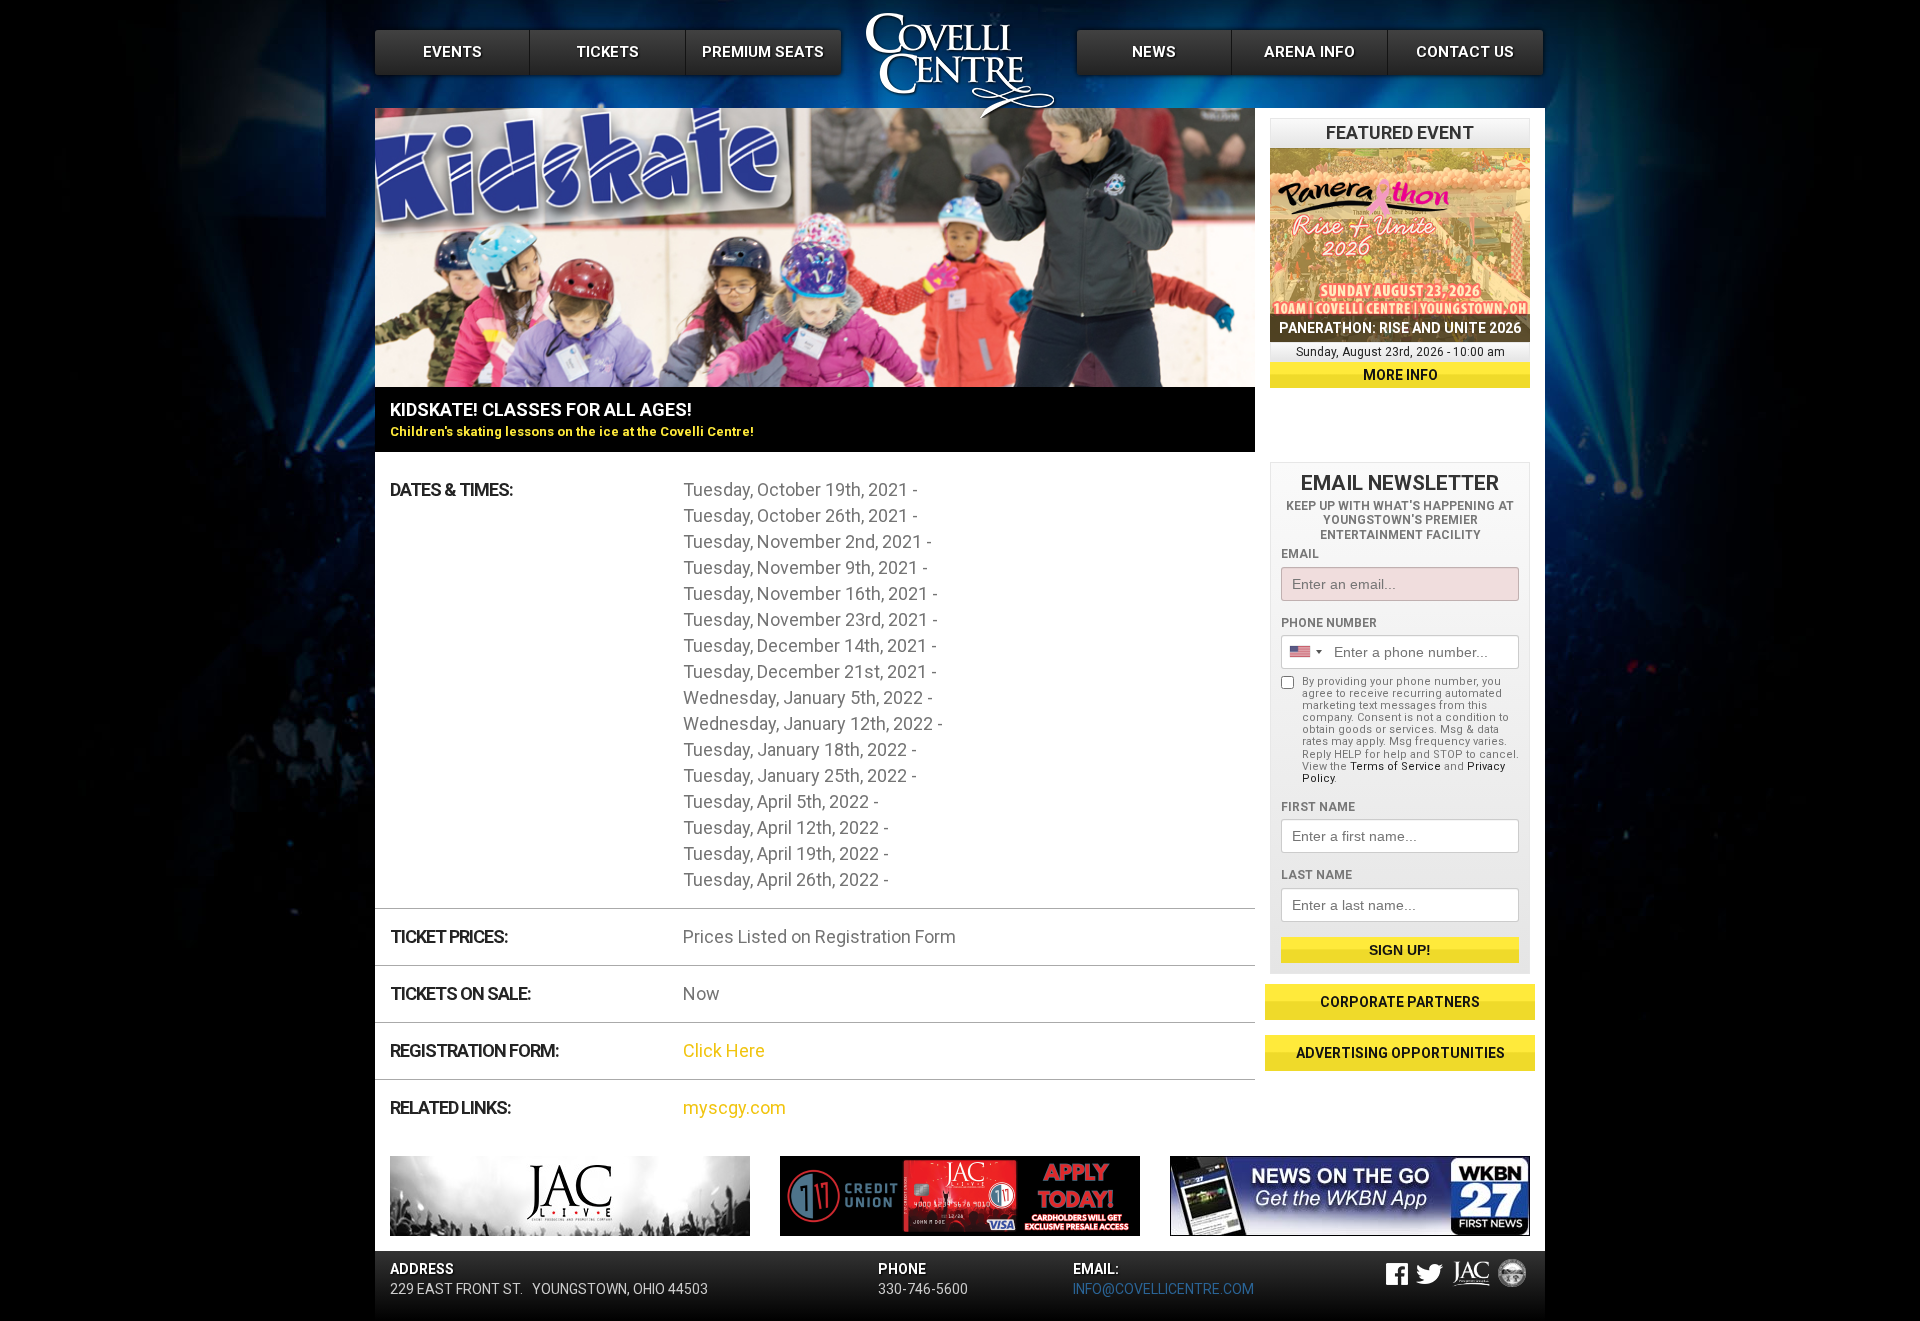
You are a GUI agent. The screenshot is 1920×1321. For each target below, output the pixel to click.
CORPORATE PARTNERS (1400, 1002)
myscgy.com (734, 1107)
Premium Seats (763, 52)
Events (452, 52)
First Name (1318, 807)
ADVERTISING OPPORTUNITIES (1400, 1053)
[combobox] (1305, 652)
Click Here (724, 1050)
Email (1300, 554)
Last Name (1316, 875)
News (1154, 52)
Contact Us (1465, 52)
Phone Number (1329, 623)
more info (1400, 375)
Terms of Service (1395, 766)
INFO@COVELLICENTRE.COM (1163, 1289)
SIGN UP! (1400, 950)
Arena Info (1309, 52)
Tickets (607, 52)
